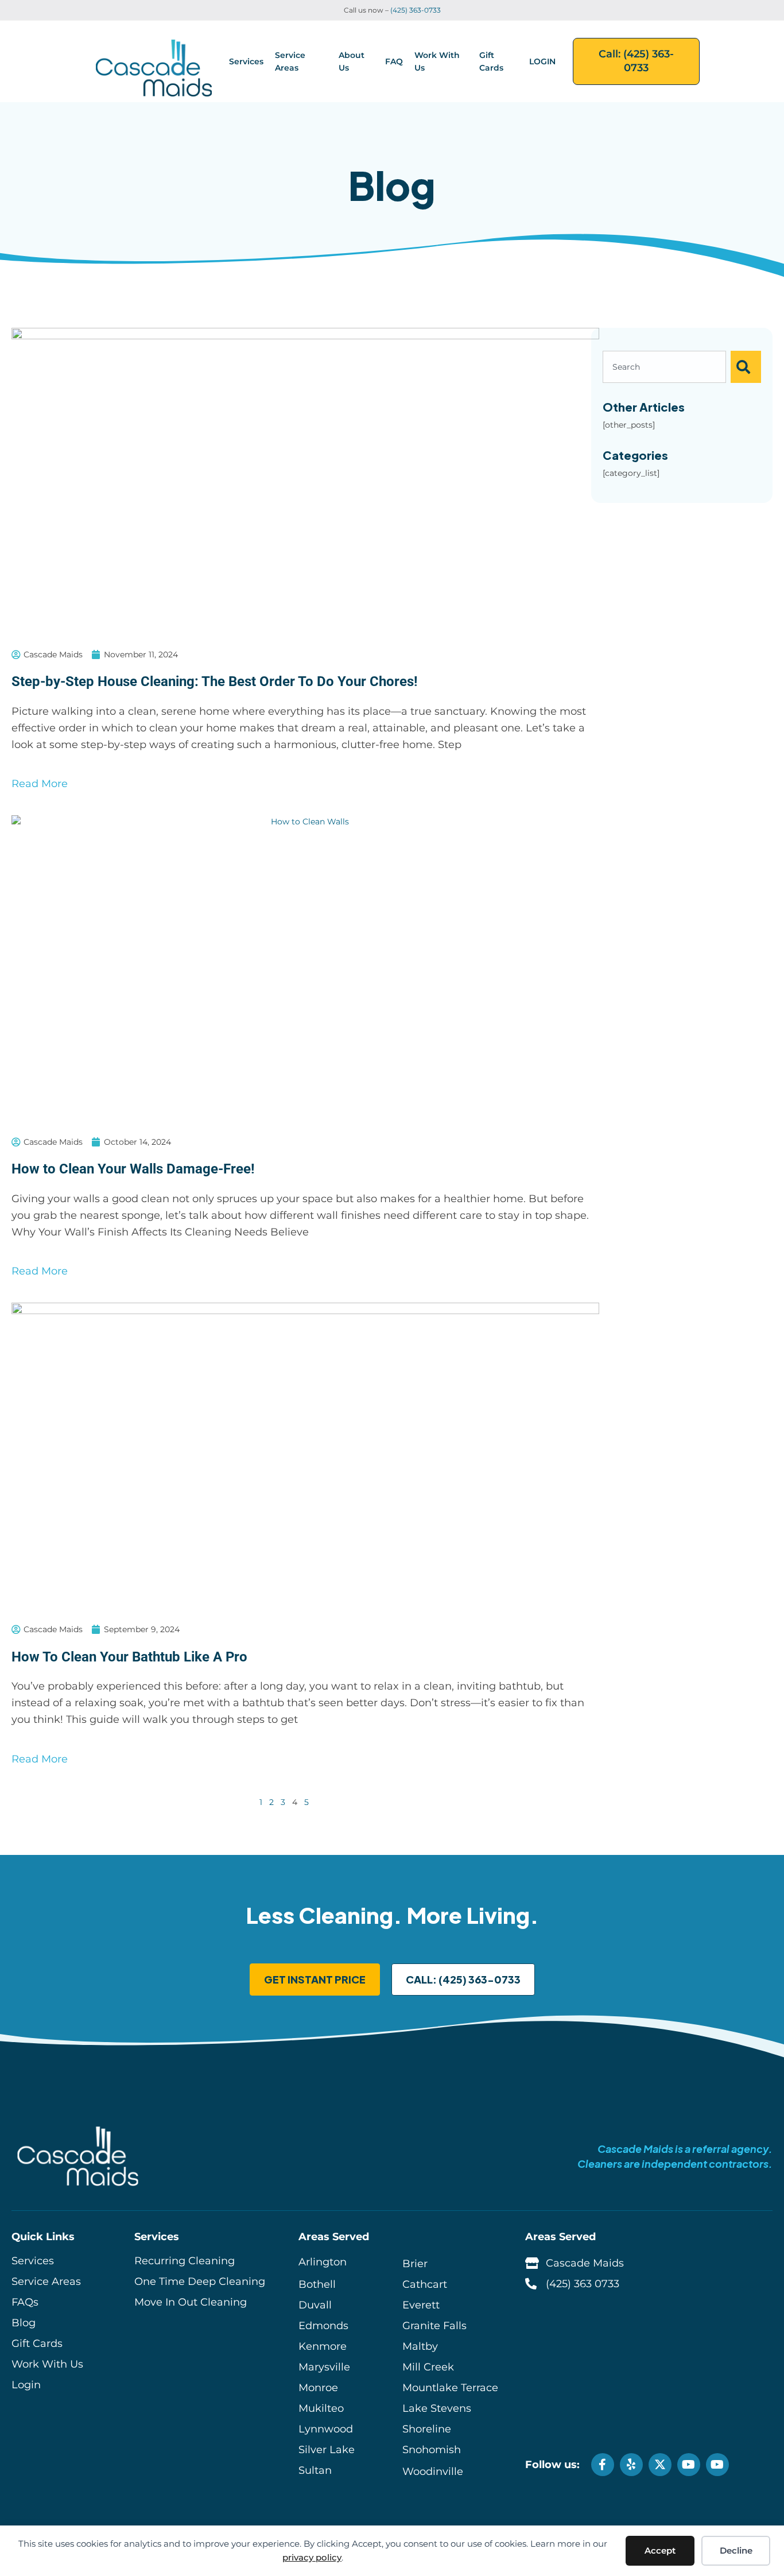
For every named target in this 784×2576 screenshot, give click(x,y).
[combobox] (664, 367)
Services (246, 61)
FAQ (394, 61)
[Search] (746, 367)
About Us (352, 61)
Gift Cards (491, 61)
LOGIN (542, 61)
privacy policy (312, 2557)
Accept (660, 2550)
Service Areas (290, 61)
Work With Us (437, 61)
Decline (736, 2550)
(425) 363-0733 (416, 10)
